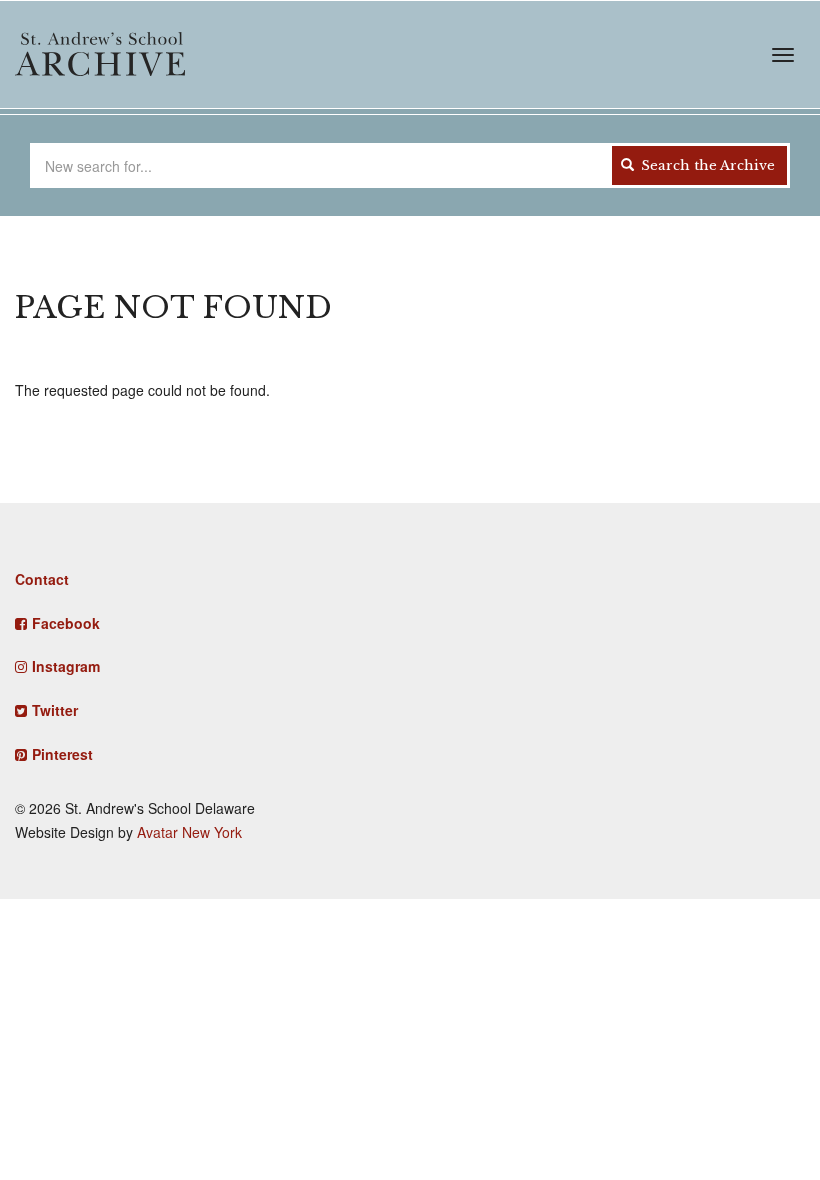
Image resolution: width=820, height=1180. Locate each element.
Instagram (66, 666)
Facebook (66, 623)
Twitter (55, 710)
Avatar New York (189, 832)
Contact (42, 579)
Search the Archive (706, 165)
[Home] (100, 54)
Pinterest (62, 754)
